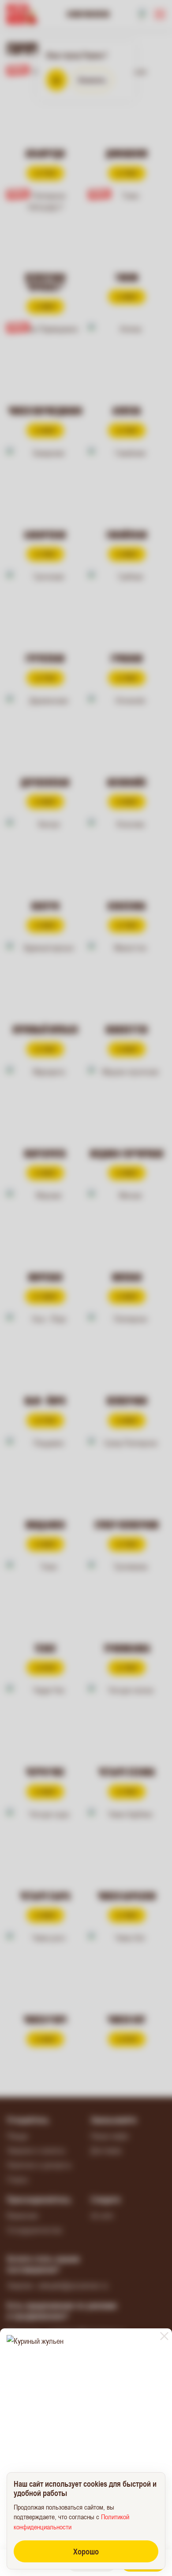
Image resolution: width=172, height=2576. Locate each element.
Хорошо (86, 2551)
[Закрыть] (164, 2336)
